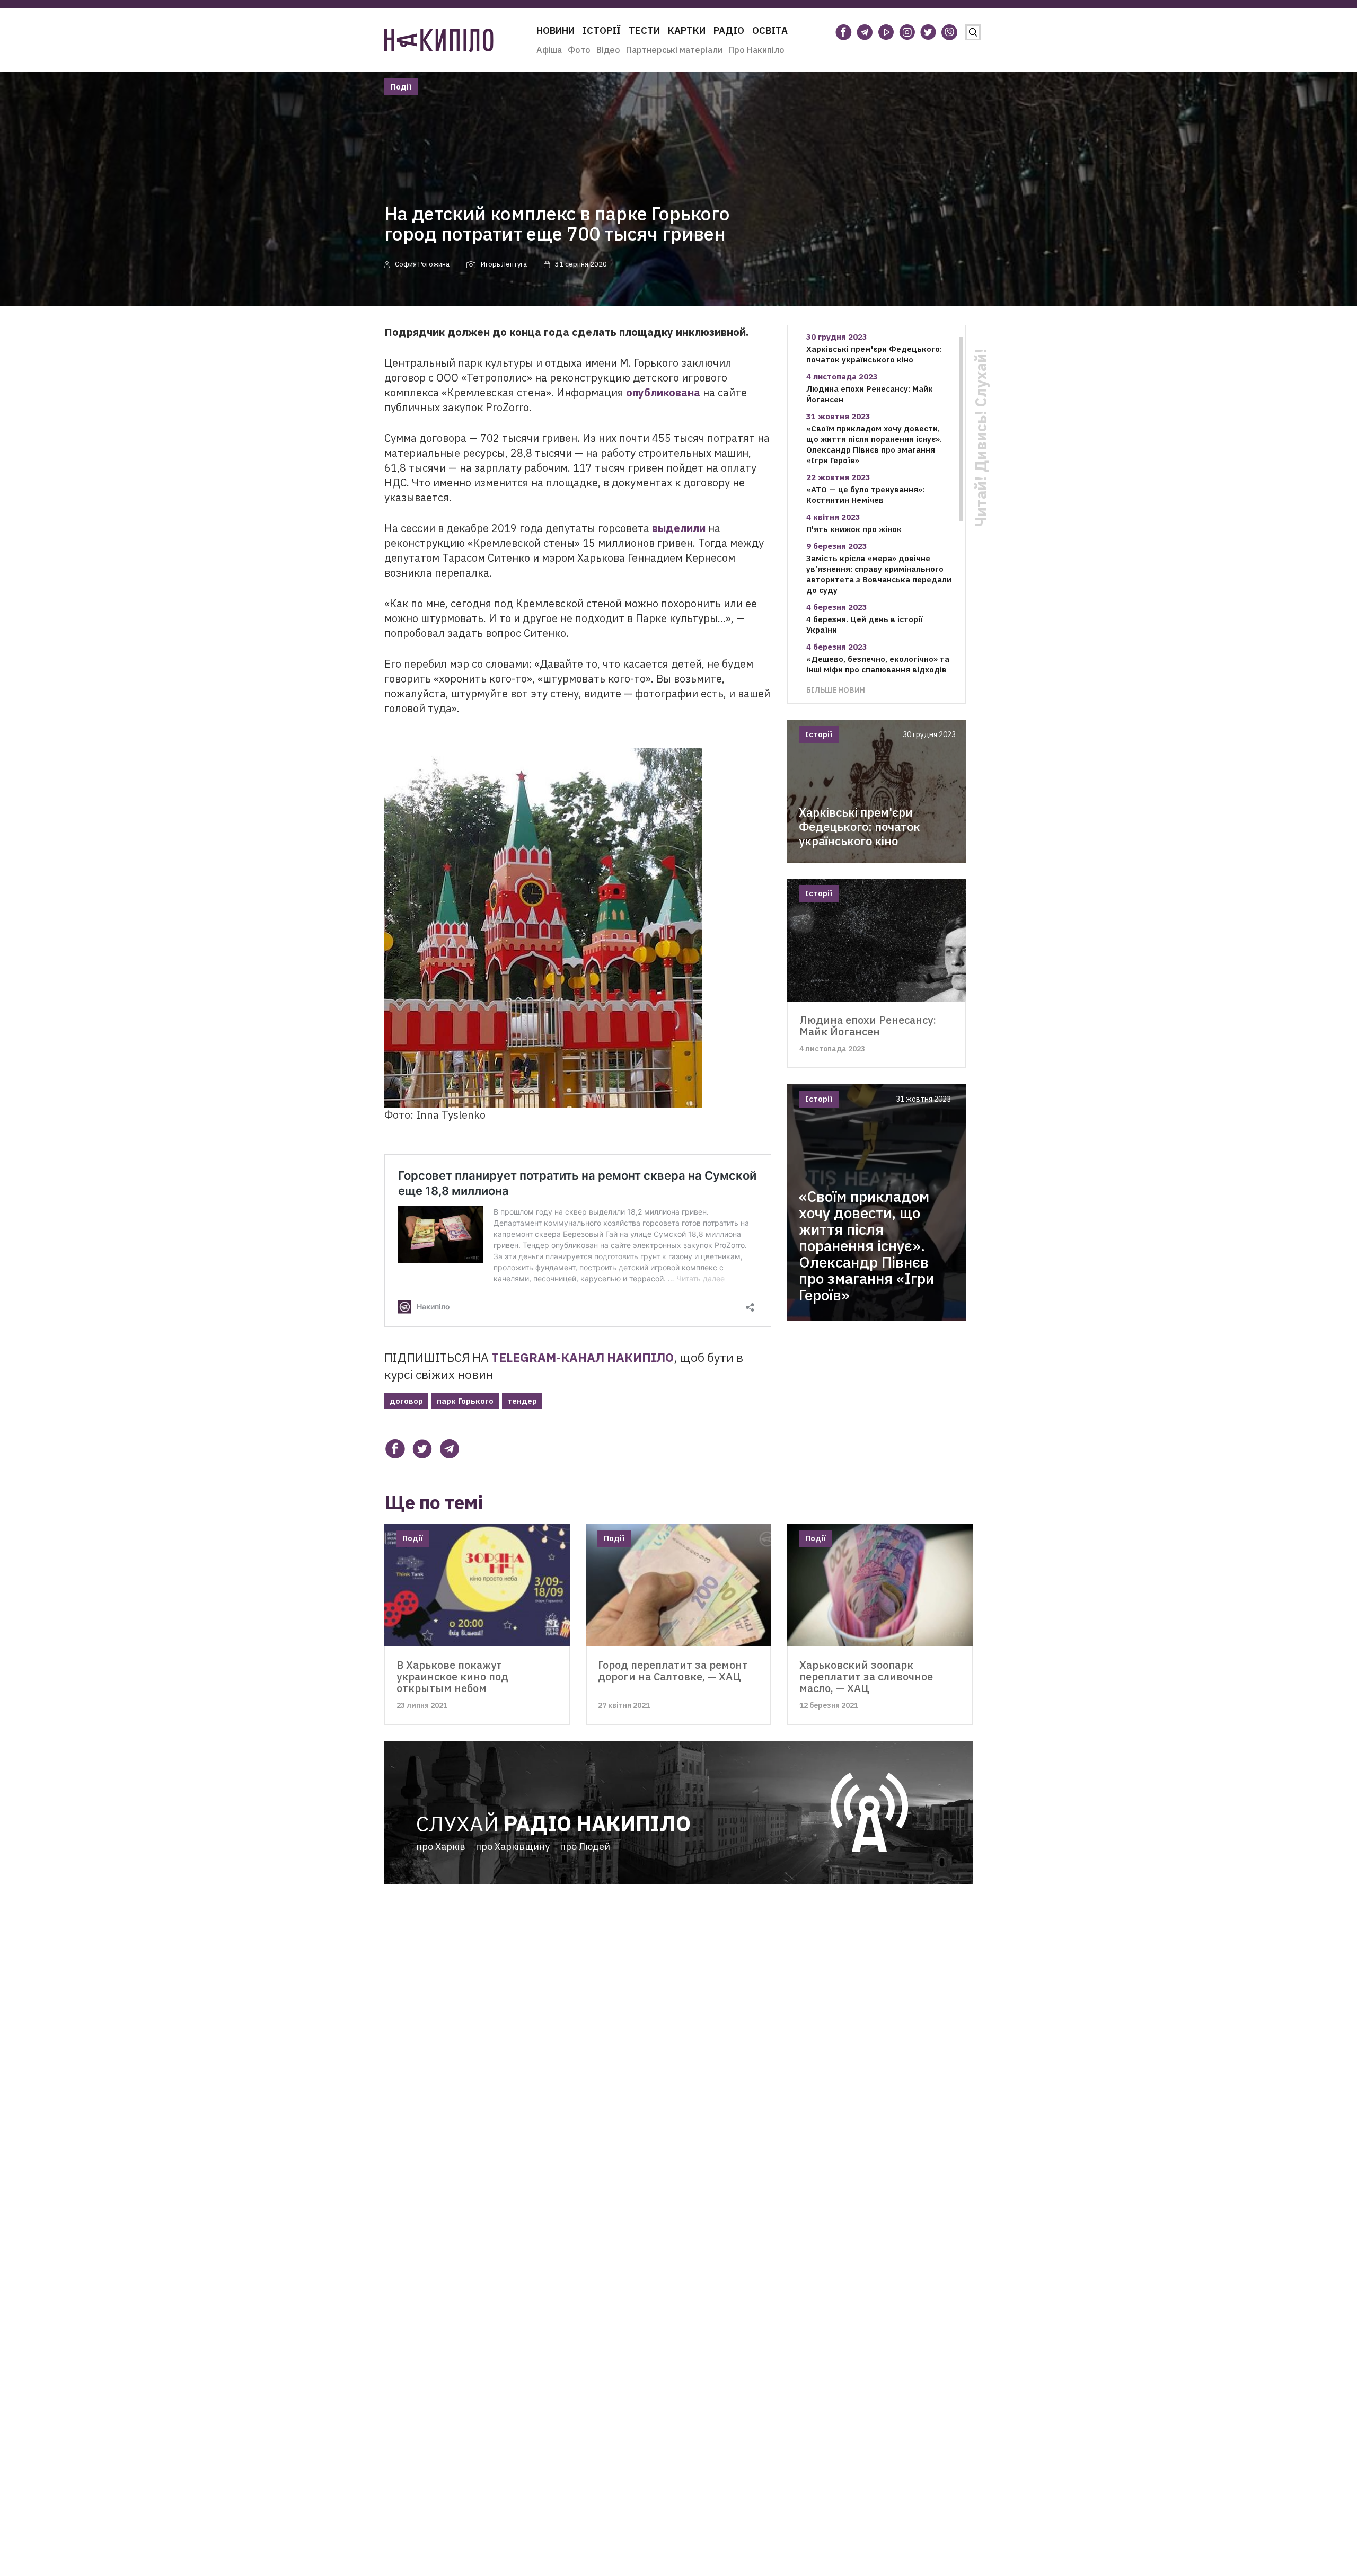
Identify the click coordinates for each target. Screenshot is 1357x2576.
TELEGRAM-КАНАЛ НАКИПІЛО (583, 1357)
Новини (556, 30)
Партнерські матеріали (674, 50)
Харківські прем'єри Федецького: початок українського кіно (874, 354)
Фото (579, 50)
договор (406, 1401)
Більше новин (836, 690)
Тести (644, 30)
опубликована (663, 392)
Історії (602, 30)
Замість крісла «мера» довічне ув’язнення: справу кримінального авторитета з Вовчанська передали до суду (879, 574)
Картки (687, 30)
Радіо (729, 30)
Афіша (549, 50)
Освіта (770, 30)
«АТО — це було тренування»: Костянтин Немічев (865, 495)
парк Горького (465, 1401)
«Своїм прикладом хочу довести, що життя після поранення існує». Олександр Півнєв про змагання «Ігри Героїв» (874, 444)
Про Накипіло (756, 50)
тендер (522, 1401)
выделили (679, 528)
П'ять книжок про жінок (854, 529)
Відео (608, 50)
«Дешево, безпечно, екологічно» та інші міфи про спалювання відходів (878, 664)
